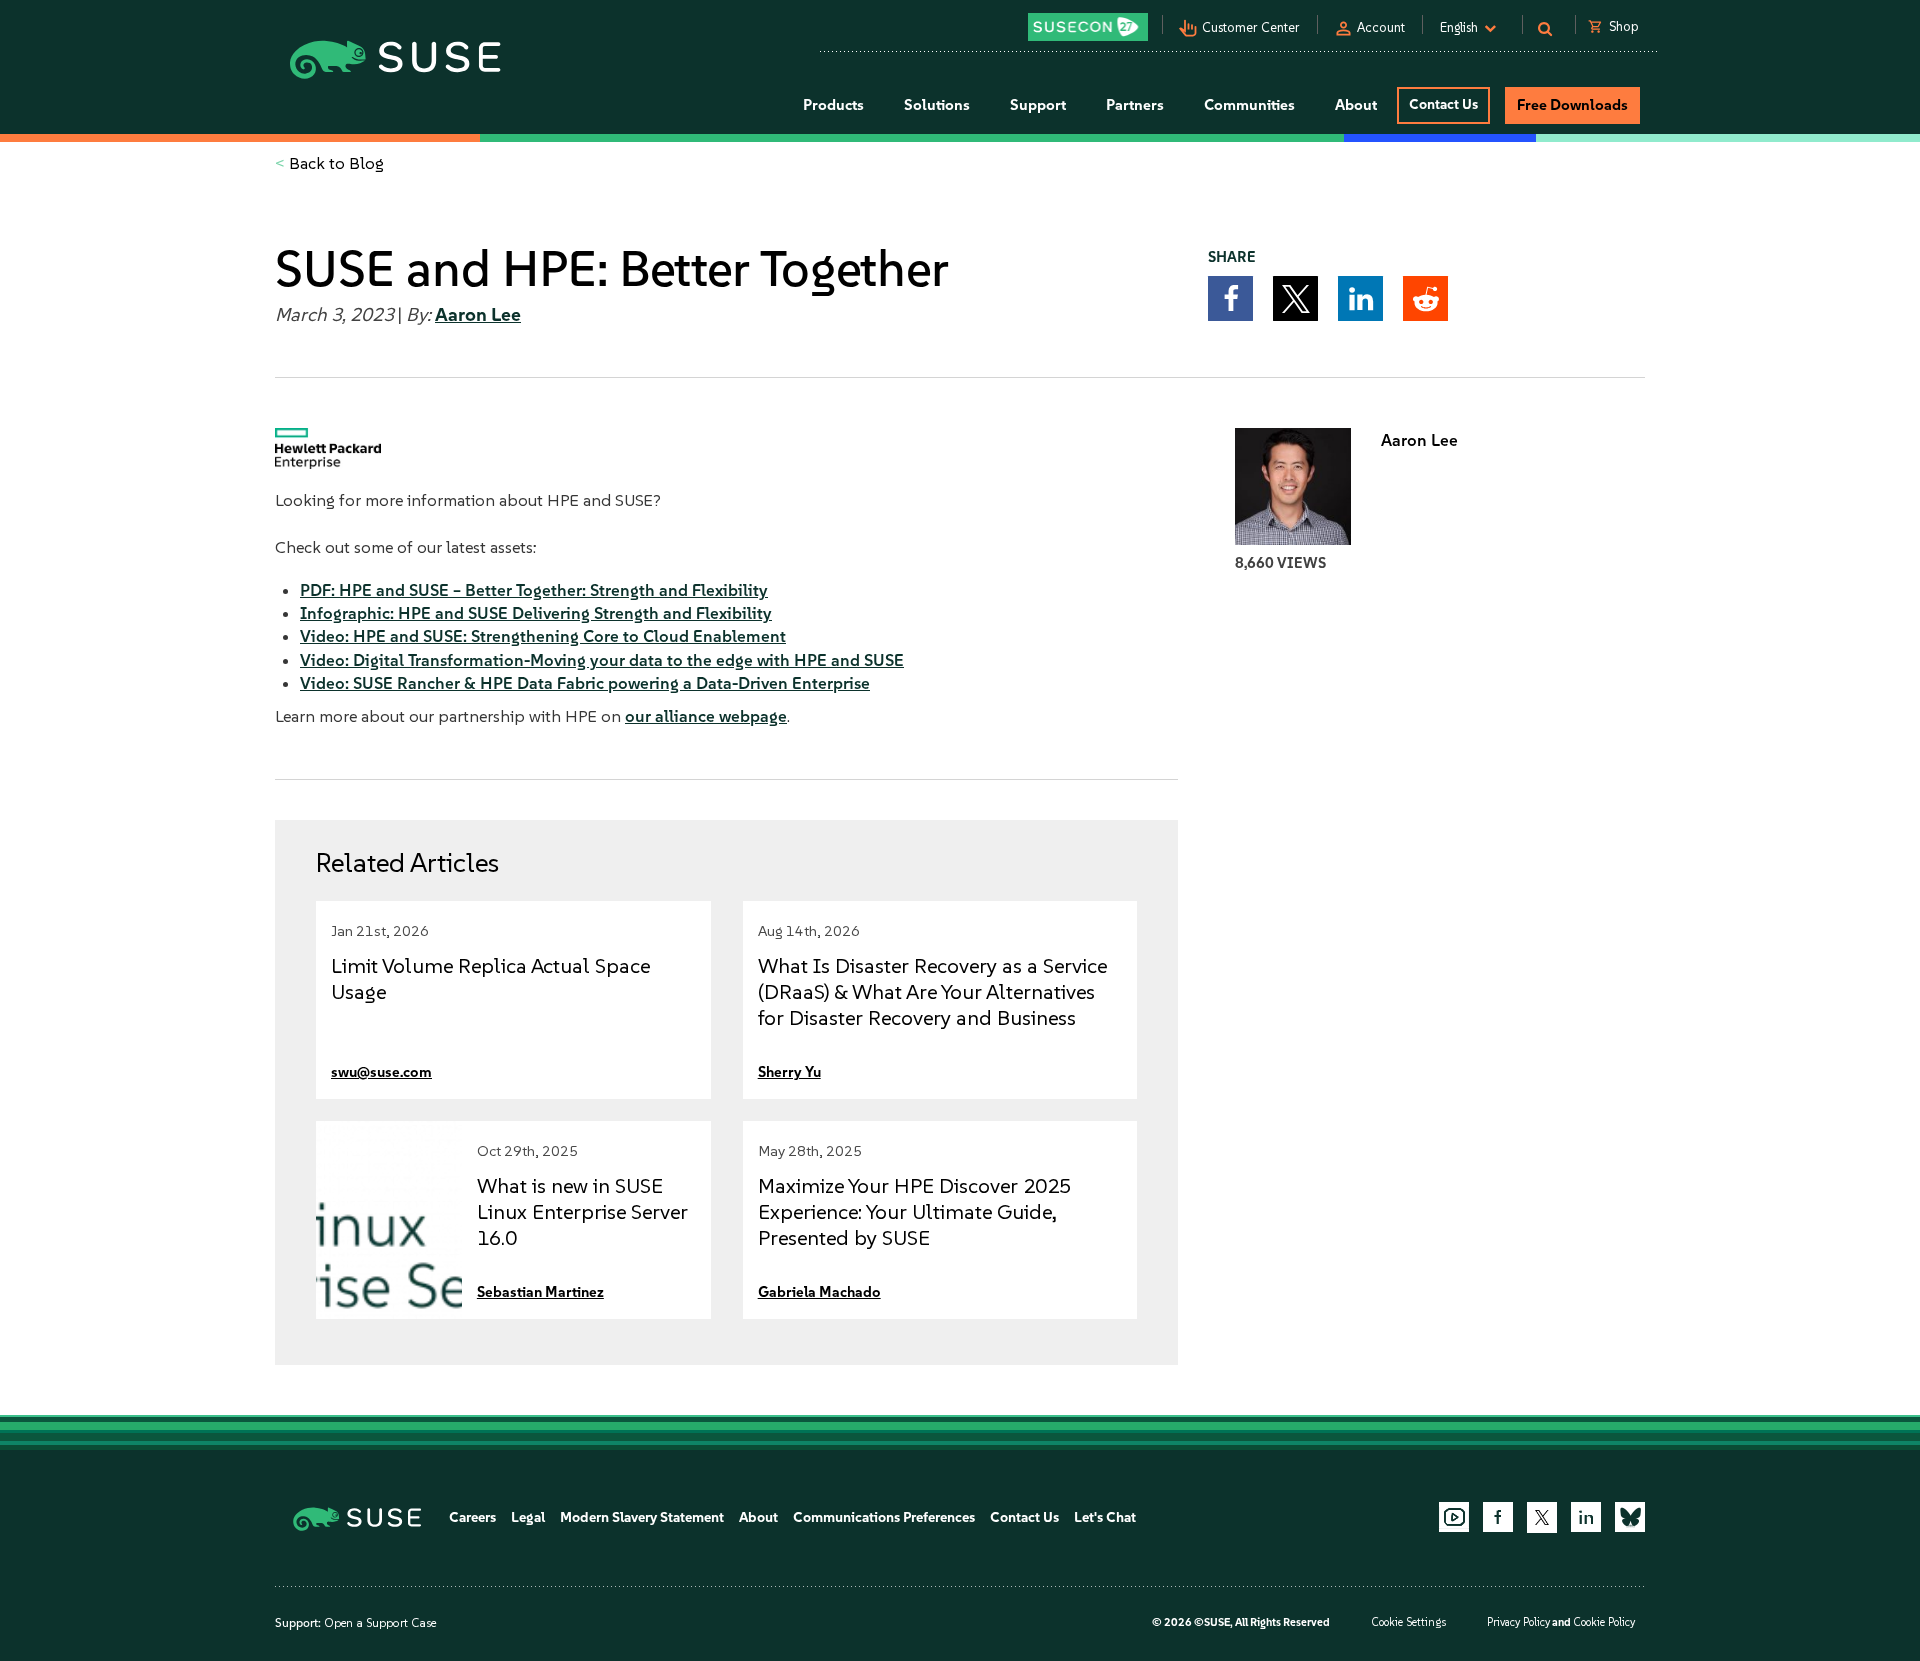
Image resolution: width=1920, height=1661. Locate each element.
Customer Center (1251, 27)
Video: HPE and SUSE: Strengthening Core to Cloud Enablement (543, 636)
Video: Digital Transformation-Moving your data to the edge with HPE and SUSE (602, 660)
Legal (528, 1517)
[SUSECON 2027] (1088, 27)
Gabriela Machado (819, 1292)
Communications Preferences (884, 1517)
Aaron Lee (478, 315)
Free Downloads (1572, 105)
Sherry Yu (789, 1072)
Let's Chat (1105, 1517)
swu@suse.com (381, 1072)
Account (1381, 27)
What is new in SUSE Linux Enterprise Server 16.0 (582, 1211)
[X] (1542, 1517)
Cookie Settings (1408, 1622)
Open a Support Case (380, 1623)
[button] (1230, 298)
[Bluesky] (1630, 1517)
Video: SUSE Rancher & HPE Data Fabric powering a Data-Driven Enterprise (585, 683)
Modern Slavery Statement (642, 1517)
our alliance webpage (706, 716)
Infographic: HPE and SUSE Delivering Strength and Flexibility (536, 613)
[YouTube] (1454, 1517)
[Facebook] (1498, 1517)
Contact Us (1443, 104)
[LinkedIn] (1586, 1517)
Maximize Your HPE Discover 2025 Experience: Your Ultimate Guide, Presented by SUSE (914, 1211)
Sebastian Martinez (540, 1292)
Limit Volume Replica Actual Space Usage (490, 978)
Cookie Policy (1604, 1622)
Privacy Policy (1518, 1622)
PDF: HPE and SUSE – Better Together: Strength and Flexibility (534, 590)
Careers (472, 1517)
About (758, 1517)
